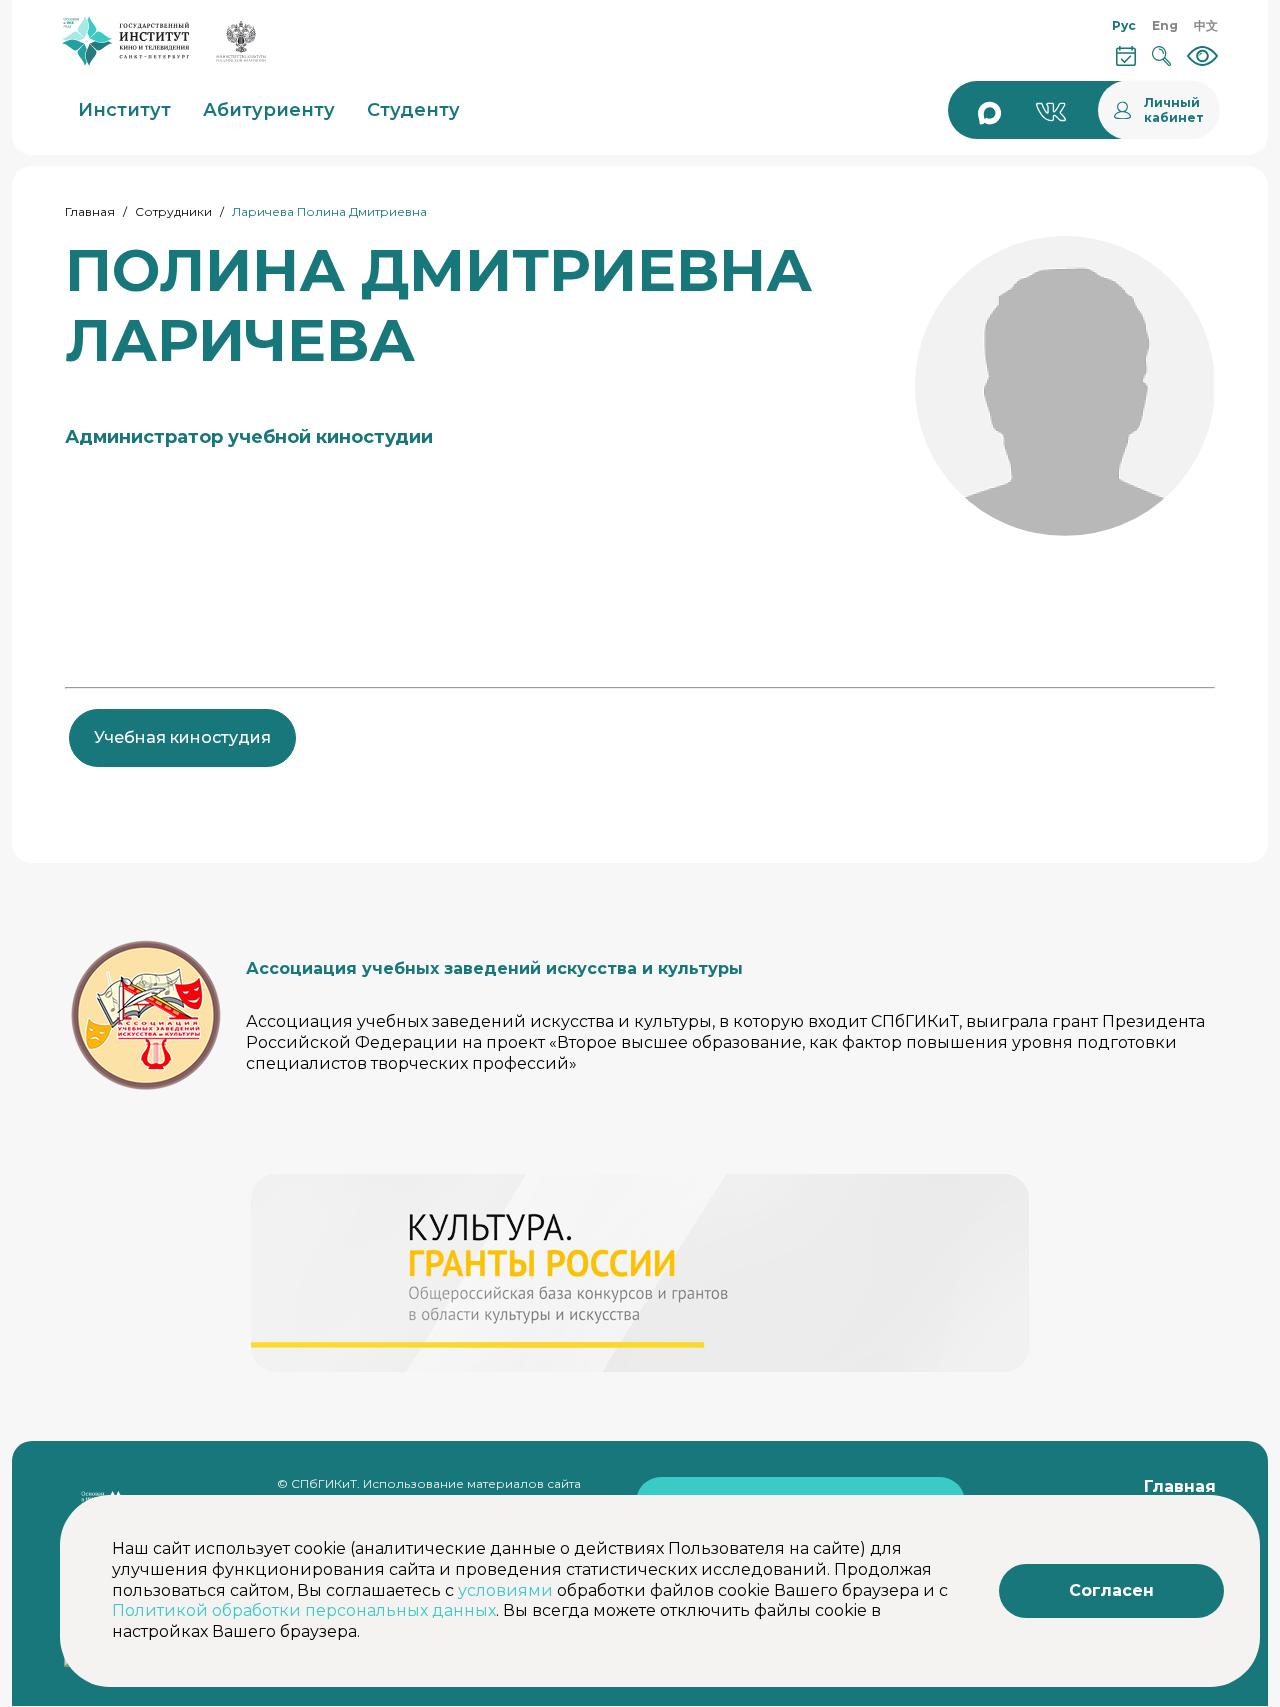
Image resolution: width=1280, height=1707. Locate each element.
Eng (1165, 25)
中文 (1206, 25)
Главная (90, 211)
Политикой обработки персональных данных (304, 1610)
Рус (1124, 25)
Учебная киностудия (182, 737)
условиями (505, 1590)
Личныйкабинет (1174, 110)
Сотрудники (173, 211)
